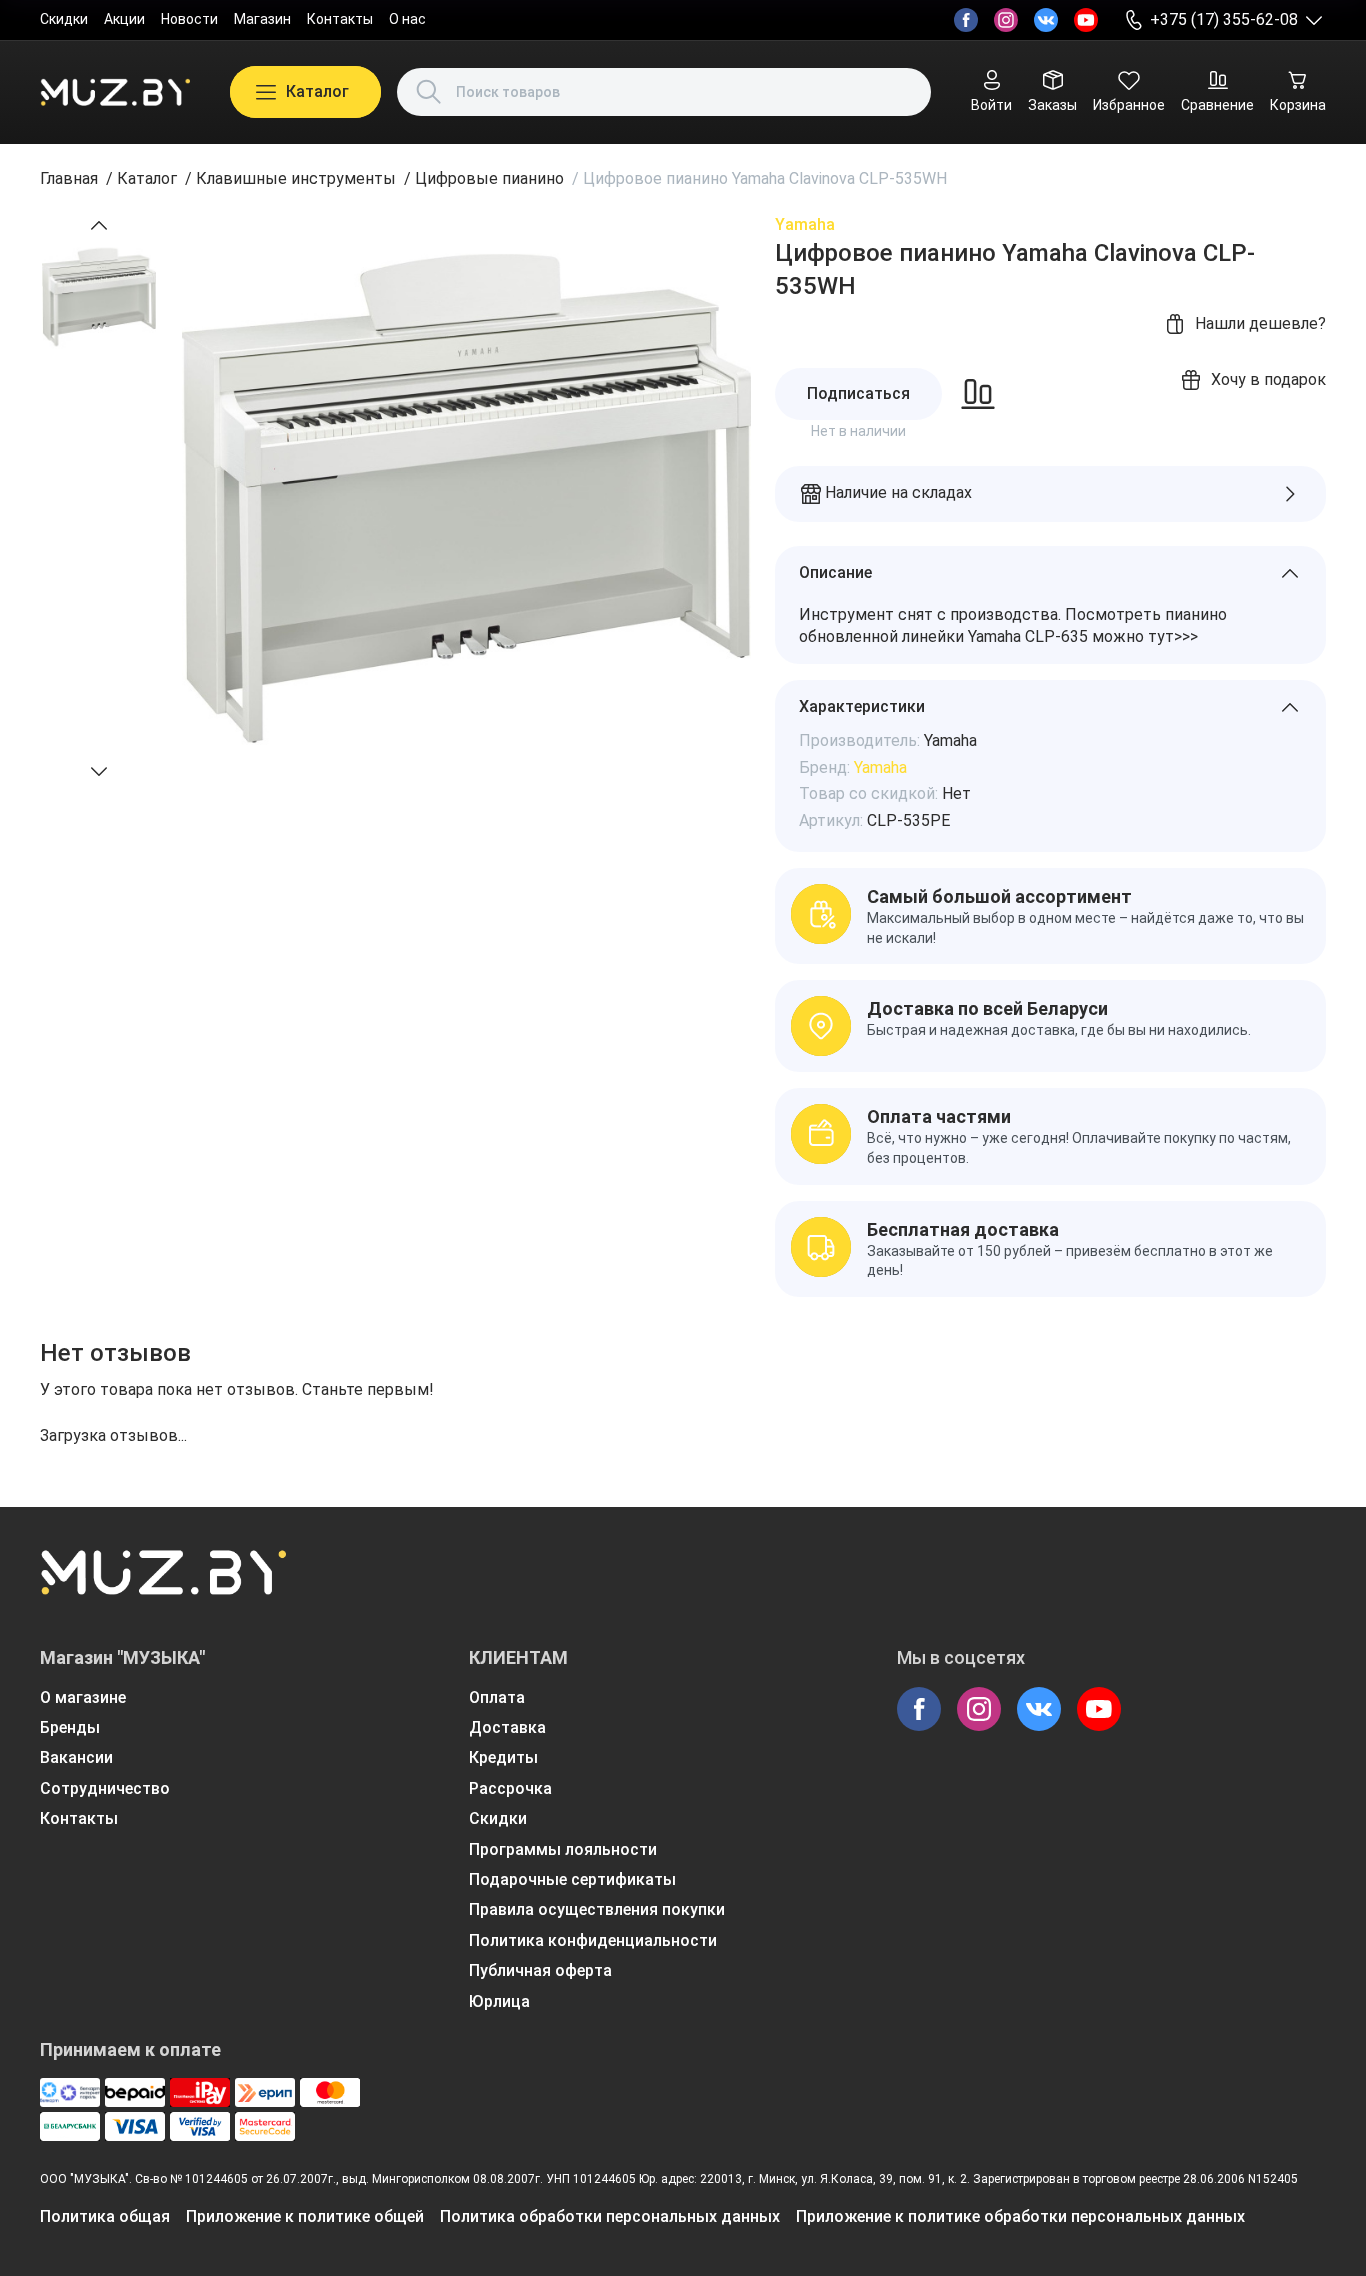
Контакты (340, 19)
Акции (124, 19)
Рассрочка (510, 1788)
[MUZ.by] (115, 92)
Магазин (262, 19)
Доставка (507, 1727)
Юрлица (499, 2001)
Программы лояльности (563, 1849)
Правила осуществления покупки (597, 1909)
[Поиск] (429, 92)
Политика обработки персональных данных (610, 2216)
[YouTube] (1086, 20)
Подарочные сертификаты (572, 1879)
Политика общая (105, 2216)
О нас (407, 19)
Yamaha (805, 224)
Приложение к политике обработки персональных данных (1020, 2216)
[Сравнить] (978, 394)
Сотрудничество (105, 1788)
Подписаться (858, 393)
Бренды (70, 1727)
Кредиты (503, 1757)
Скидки (64, 19)
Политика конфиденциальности (593, 1940)
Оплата (497, 1697)
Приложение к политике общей (305, 2216)
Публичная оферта (540, 1970)
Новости (189, 19)
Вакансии (76, 1757)
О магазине (83, 1697)
